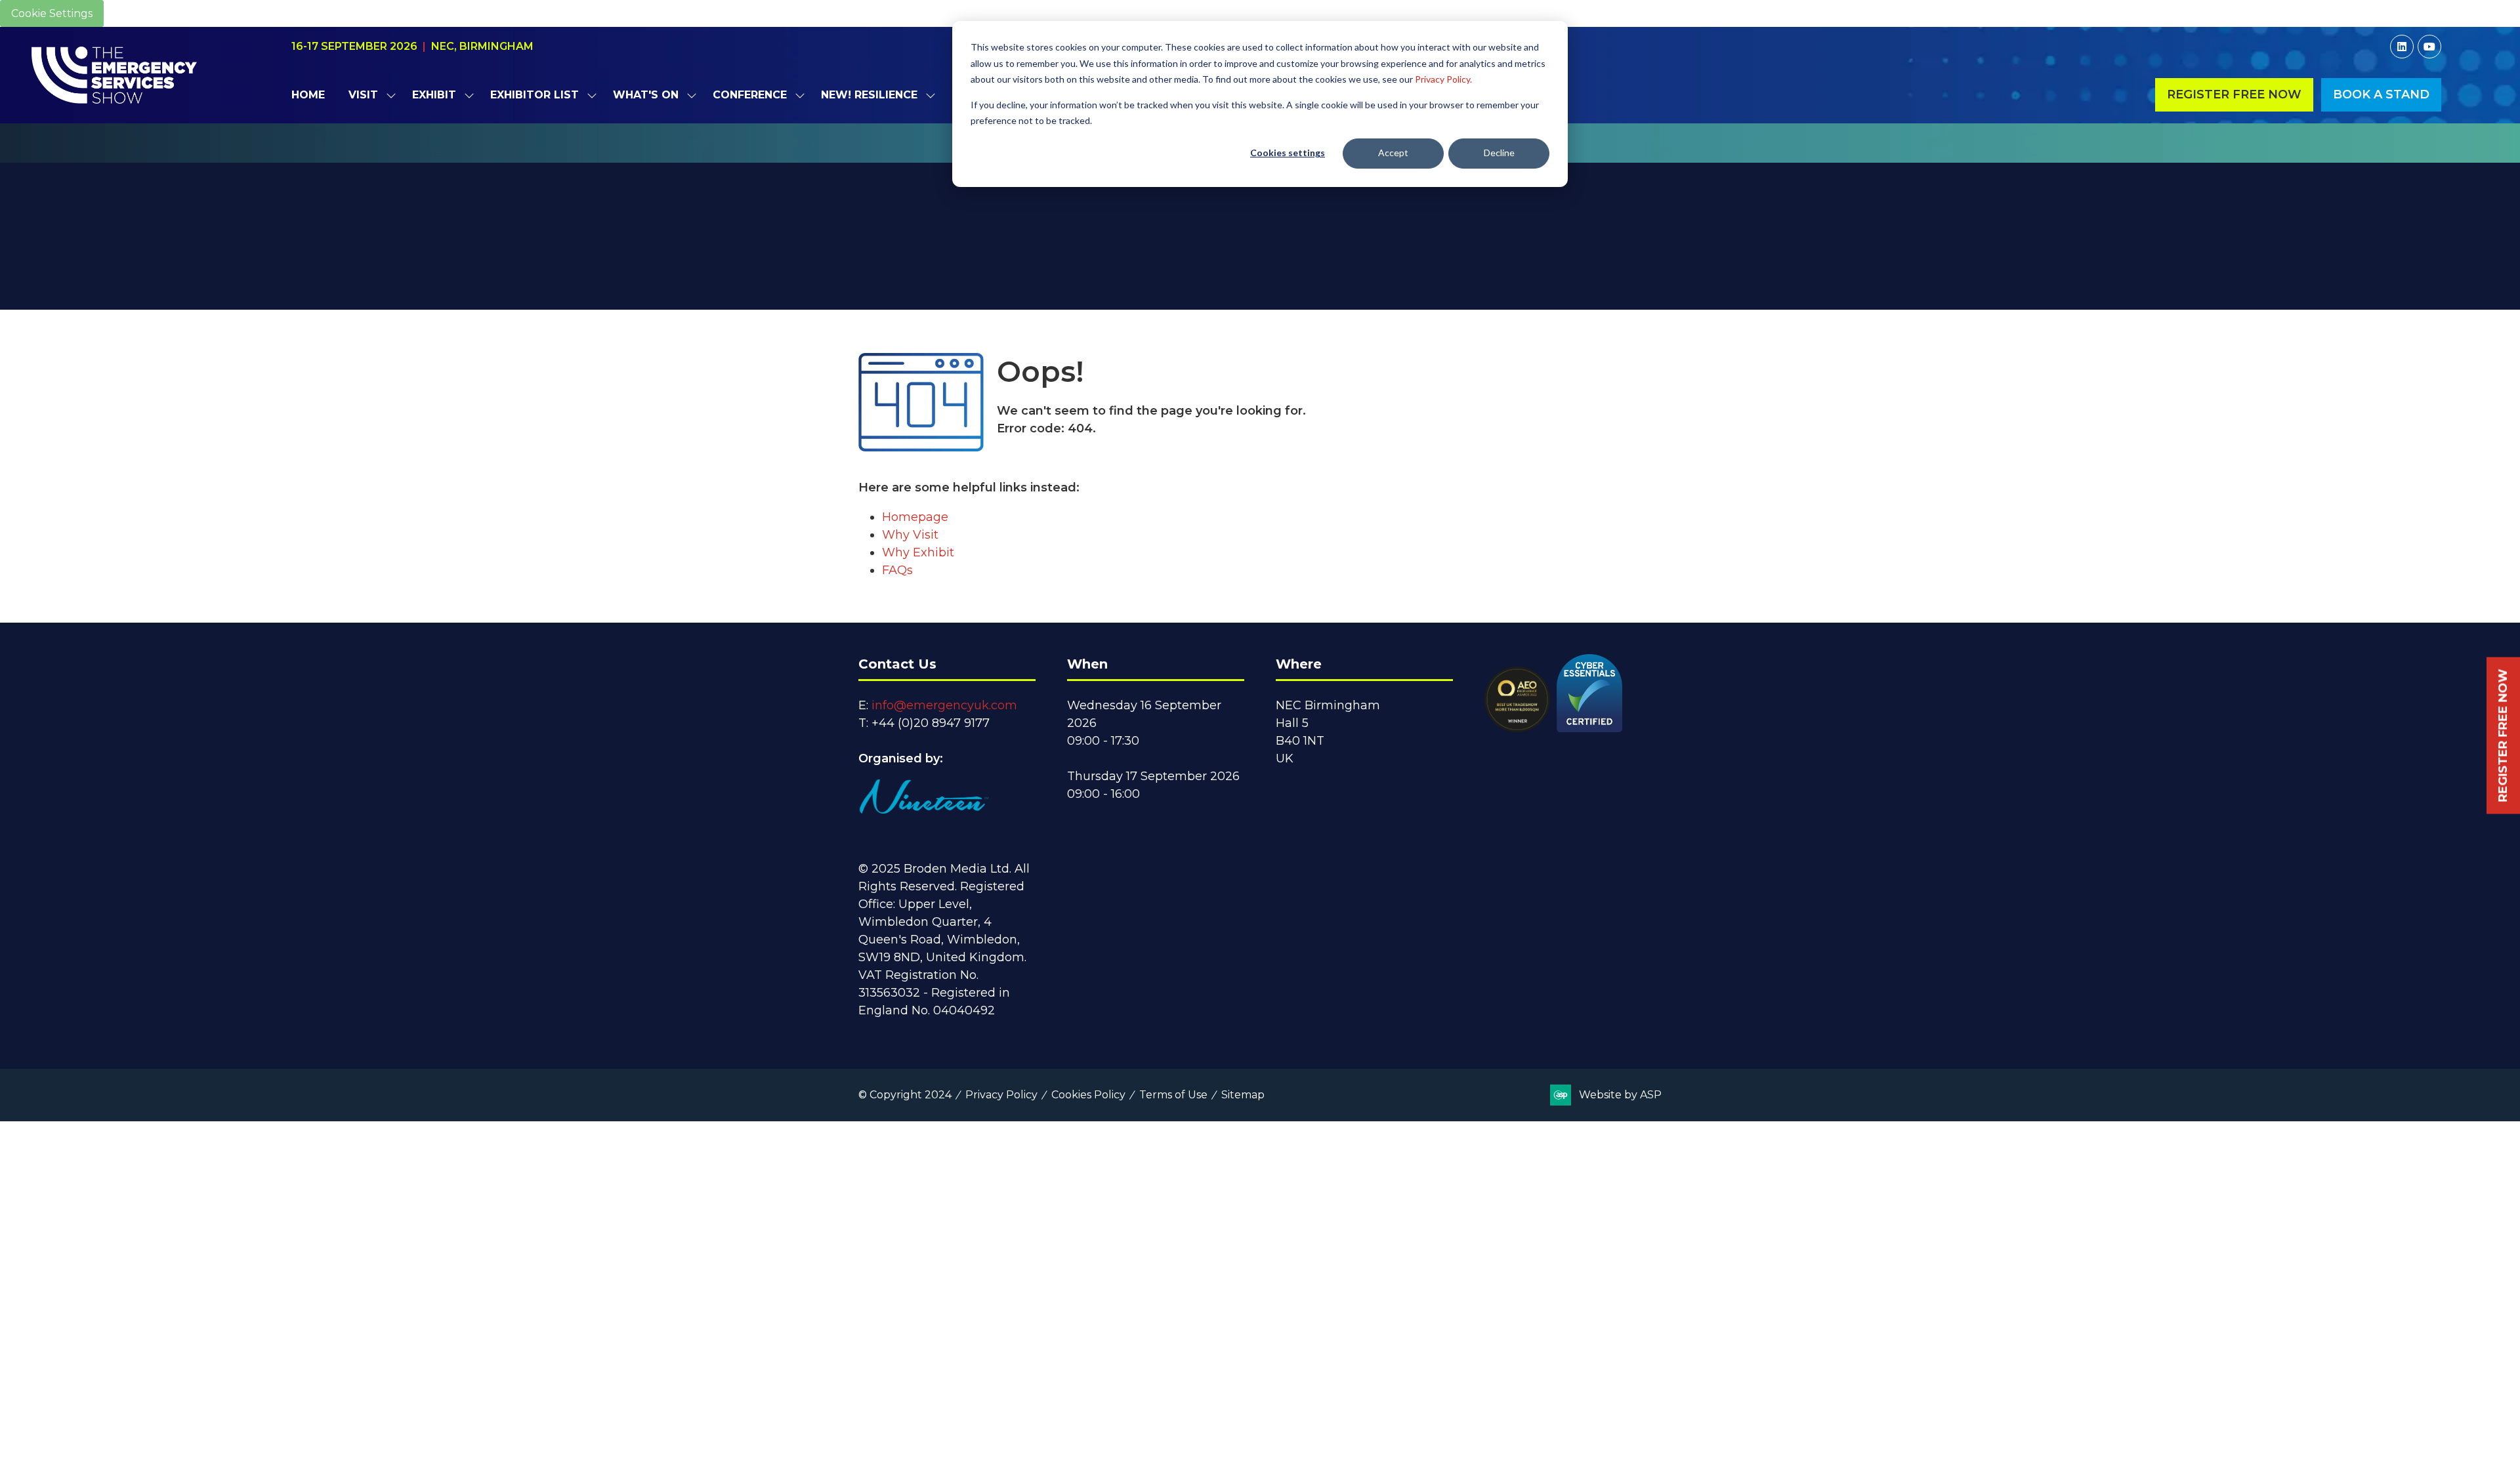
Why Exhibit (918, 552)
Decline (1499, 153)
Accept (1393, 153)
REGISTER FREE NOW (2503, 736)
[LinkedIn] (2402, 47)
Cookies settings (1288, 153)
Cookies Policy (1088, 1095)
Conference (750, 95)
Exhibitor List (535, 95)
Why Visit (910, 535)
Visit (363, 95)
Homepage (915, 517)
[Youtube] (2429, 47)
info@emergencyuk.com (944, 705)
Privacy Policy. (1443, 79)
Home (308, 95)
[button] (2234, 95)
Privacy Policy (1001, 1095)
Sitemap (1243, 1095)
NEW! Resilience (869, 95)
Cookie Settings (52, 13)
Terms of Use (1173, 1095)
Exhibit (434, 95)
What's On (646, 95)
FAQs (897, 570)
